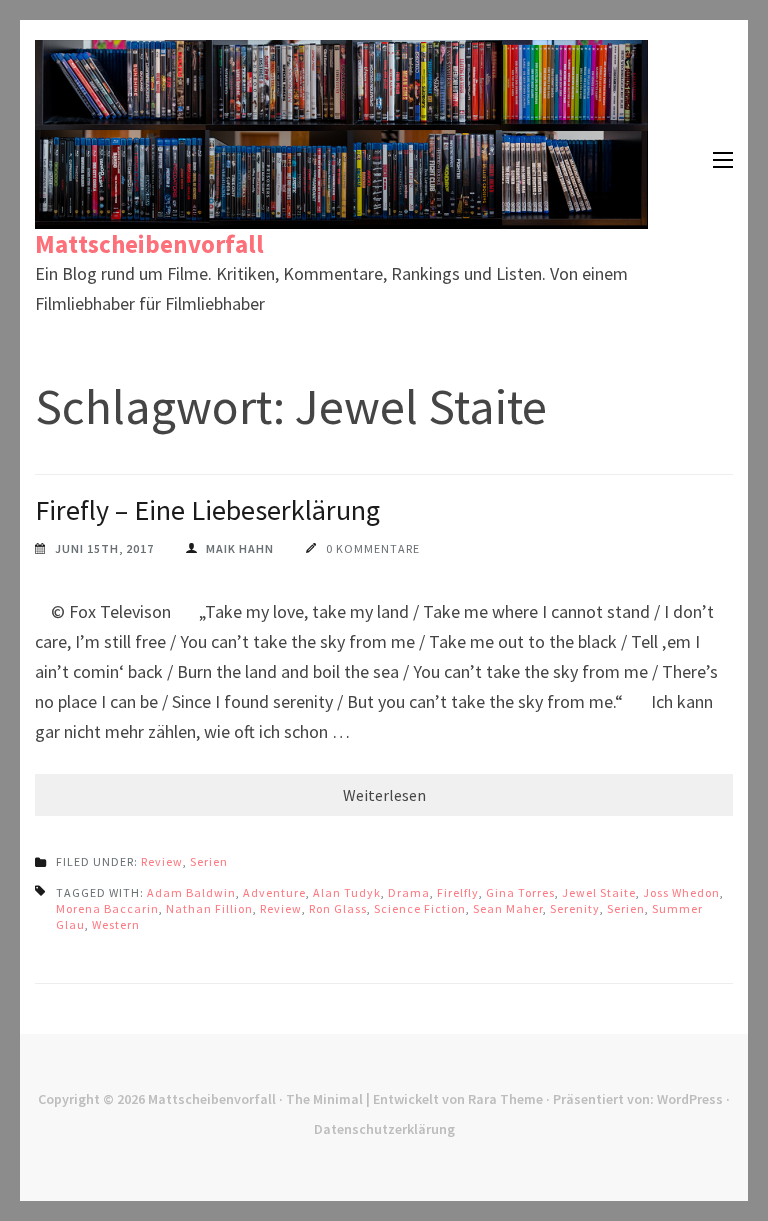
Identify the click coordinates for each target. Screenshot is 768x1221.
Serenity (575, 908)
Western (116, 924)
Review (162, 861)
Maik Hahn (240, 548)
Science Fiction (420, 908)
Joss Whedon (681, 892)
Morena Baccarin (107, 908)
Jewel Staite (599, 892)
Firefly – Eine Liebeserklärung (207, 510)
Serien (209, 861)
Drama (409, 892)
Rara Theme (505, 1099)
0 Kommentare (373, 548)
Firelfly (458, 892)
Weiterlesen (384, 795)
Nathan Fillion (209, 908)
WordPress (690, 1099)
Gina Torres (520, 892)
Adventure (274, 892)
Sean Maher (508, 908)
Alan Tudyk (347, 892)
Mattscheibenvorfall (149, 244)
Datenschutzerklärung (384, 1129)
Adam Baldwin (191, 892)
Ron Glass (338, 908)
